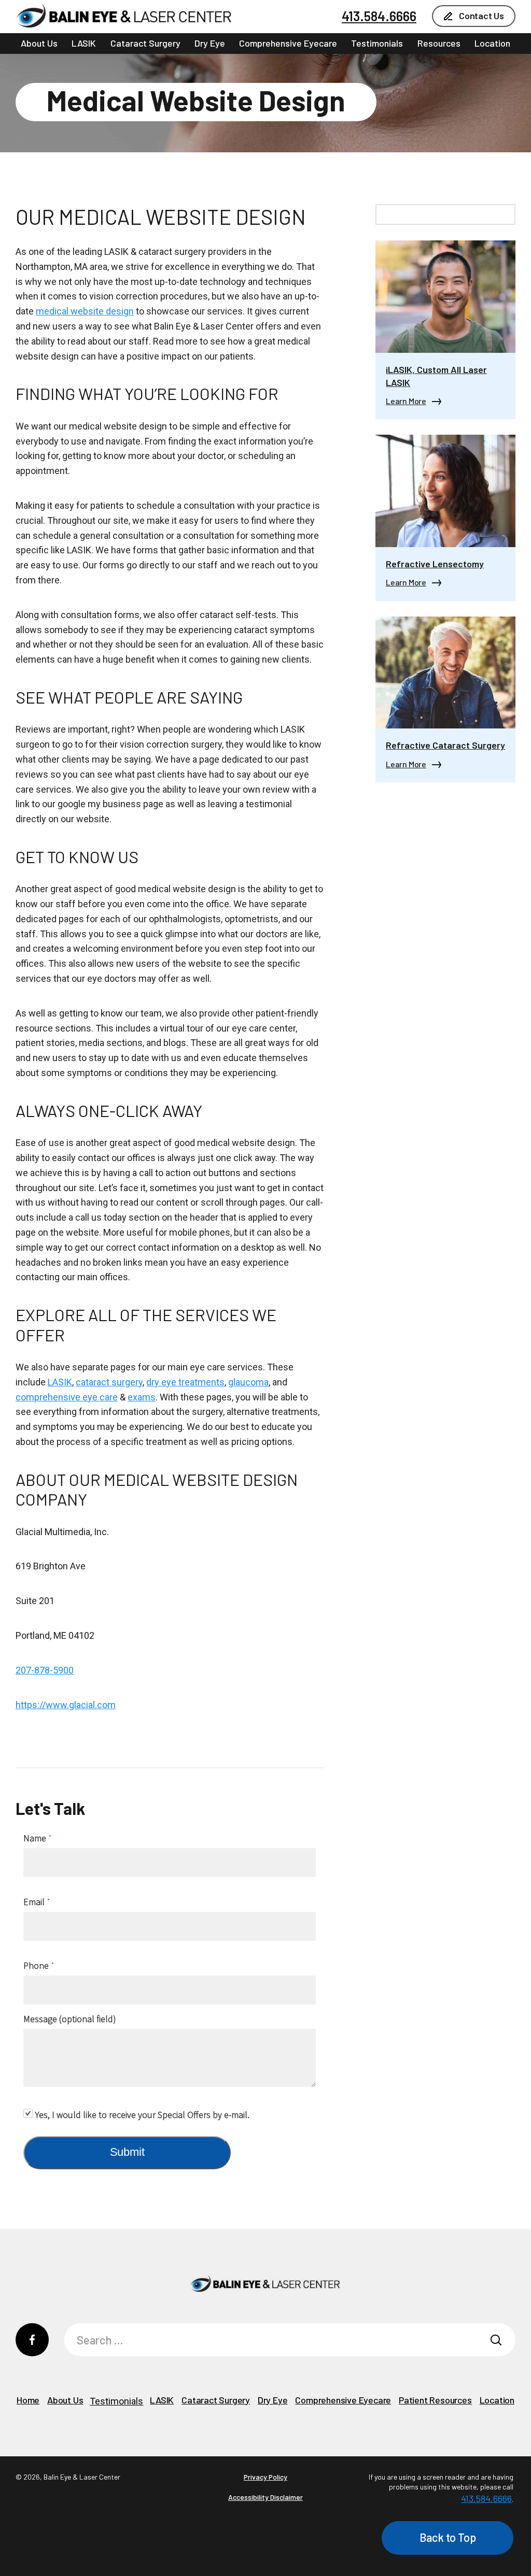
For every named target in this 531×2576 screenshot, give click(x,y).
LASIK (84, 43)
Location (492, 43)
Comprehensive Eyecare (288, 43)
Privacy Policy (265, 2477)
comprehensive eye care (67, 1397)
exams (142, 1397)
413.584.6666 (379, 16)
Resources (439, 43)
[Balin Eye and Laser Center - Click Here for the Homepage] (124, 16)
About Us (39, 43)
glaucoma (248, 1382)
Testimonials (377, 43)
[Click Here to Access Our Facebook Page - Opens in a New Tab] (32, 2340)
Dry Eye (210, 43)
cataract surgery (109, 1382)
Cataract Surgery (145, 43)
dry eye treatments (185, 1382)
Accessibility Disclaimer (265, 2497)
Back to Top (448, 2537)
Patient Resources (435, 2400)
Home (28, 2400)
